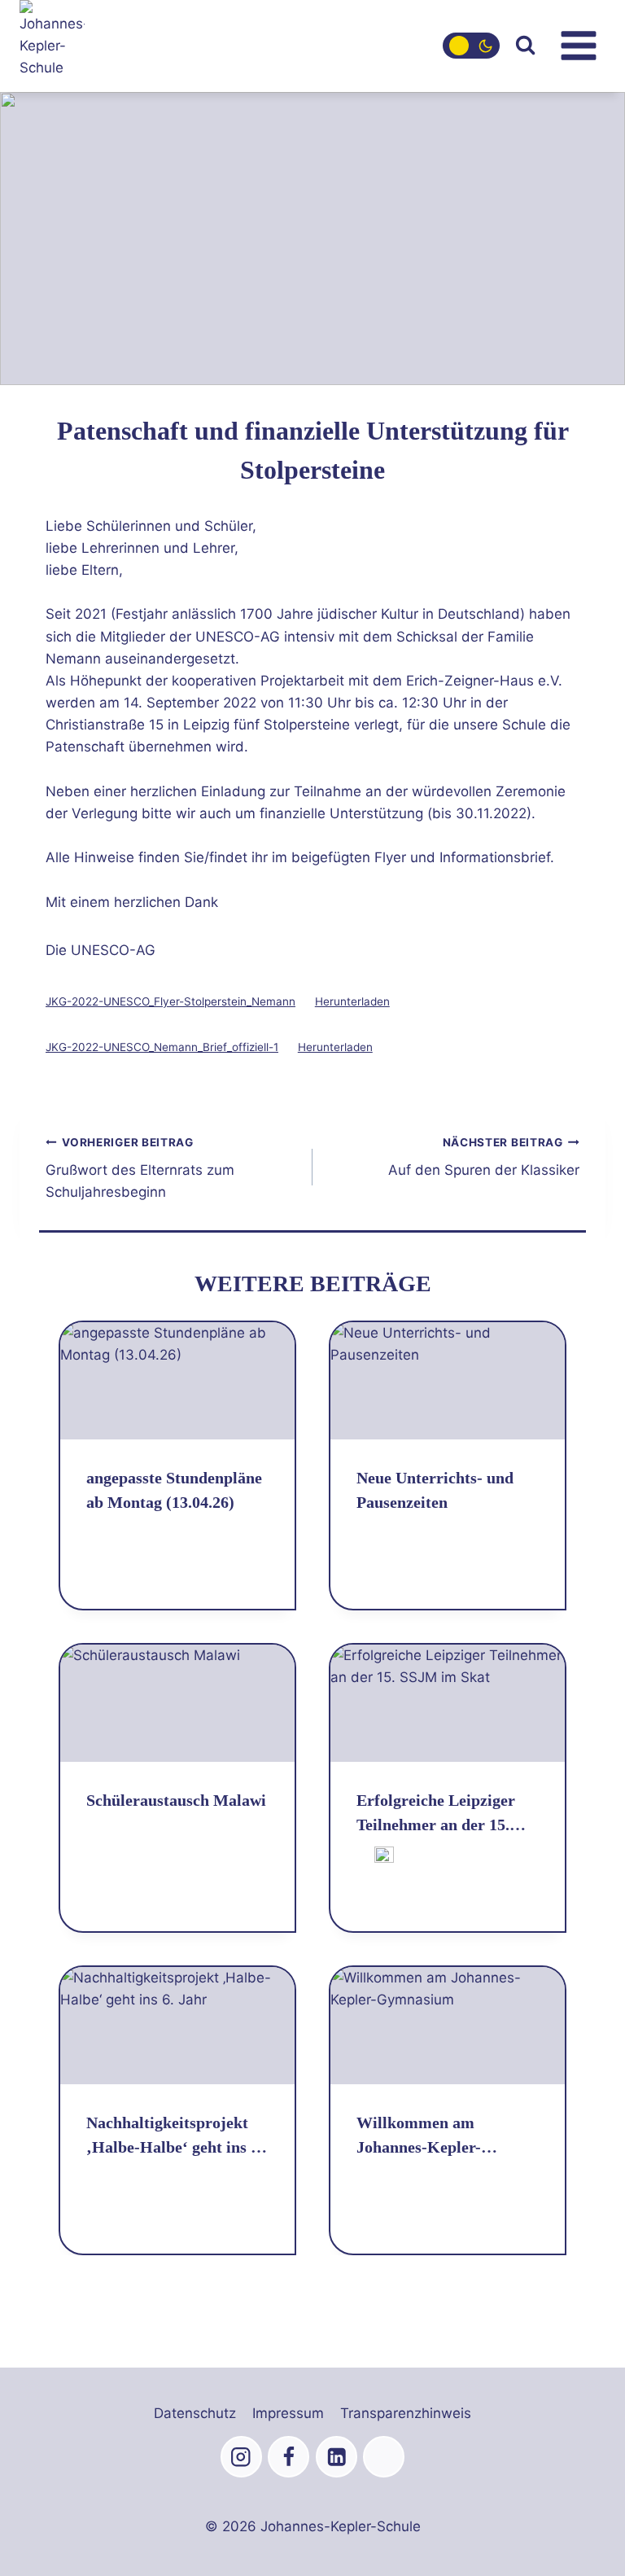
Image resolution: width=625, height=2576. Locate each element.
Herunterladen (352, 1001)
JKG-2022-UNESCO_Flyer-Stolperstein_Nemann (170, 1001)
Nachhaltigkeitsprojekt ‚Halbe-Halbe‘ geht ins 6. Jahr (175, 2136)
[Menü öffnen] (578, 46)
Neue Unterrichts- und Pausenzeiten (435, 1490)
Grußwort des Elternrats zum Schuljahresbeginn (140, 1168)
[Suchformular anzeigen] (525, 46)
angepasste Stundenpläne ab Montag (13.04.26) (174, 1490)
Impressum (288, 2413)
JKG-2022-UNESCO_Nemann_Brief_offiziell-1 (162, 1047)
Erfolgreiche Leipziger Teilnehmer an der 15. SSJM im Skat (436, 1814)
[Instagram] (241, 2457)
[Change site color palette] (471, 46)
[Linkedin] (337, 2457)
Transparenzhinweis (406, 2413)
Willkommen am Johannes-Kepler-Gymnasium (419, 2136)
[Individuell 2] (384, 2457)
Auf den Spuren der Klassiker (484, 1157)
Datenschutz (195, 2413)
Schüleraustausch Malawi (176, 1800)
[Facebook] (288, 2457)
